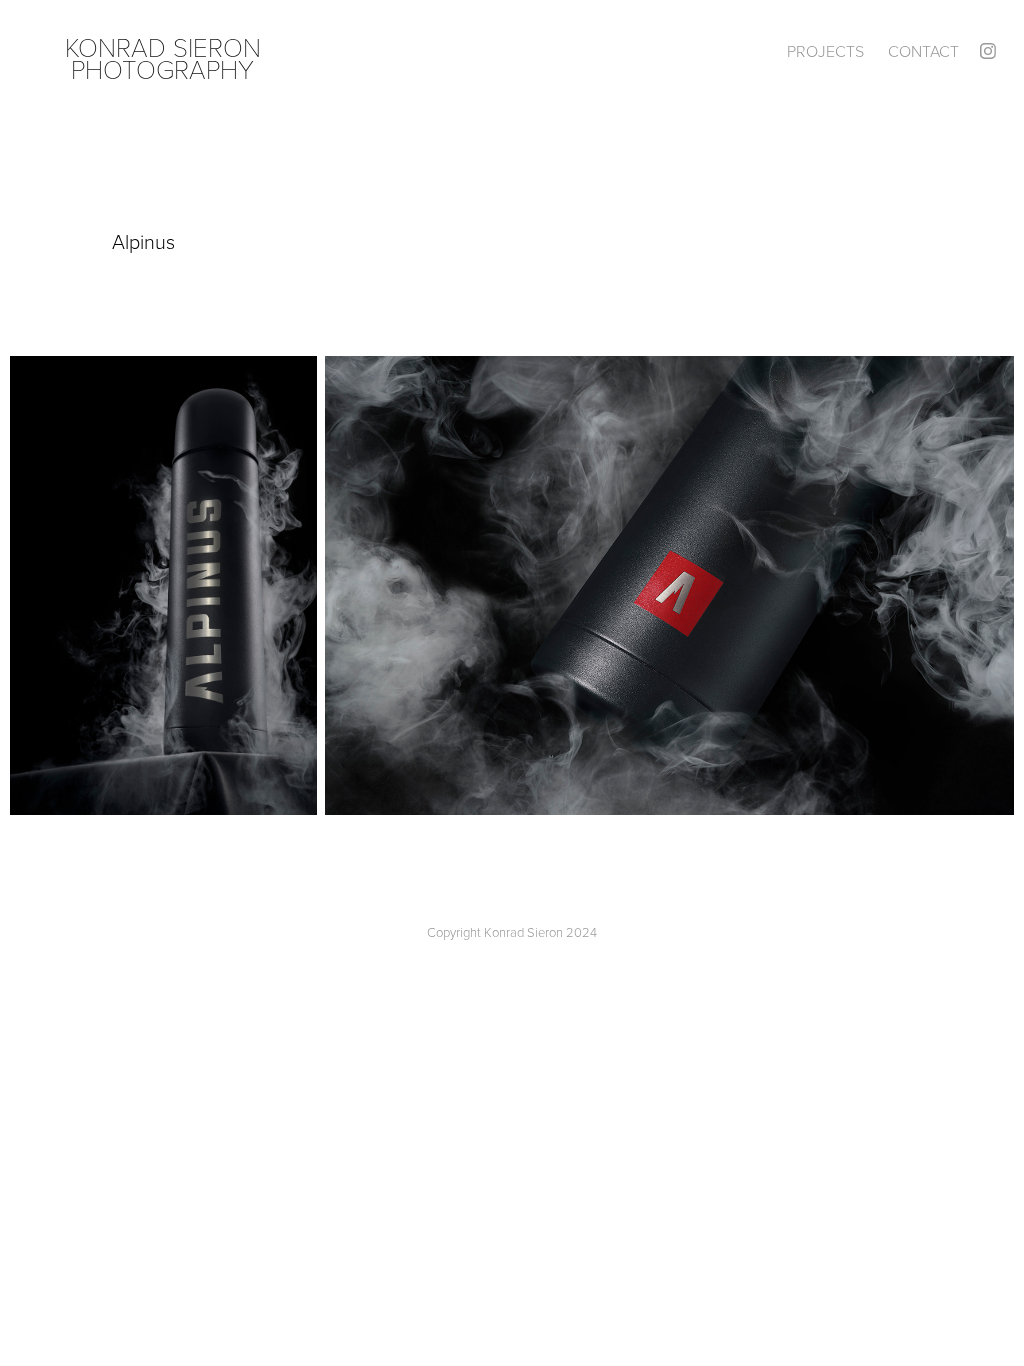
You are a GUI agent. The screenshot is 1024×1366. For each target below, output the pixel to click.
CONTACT (923, 51)
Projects (825, 51)
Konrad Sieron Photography (166, 57)
